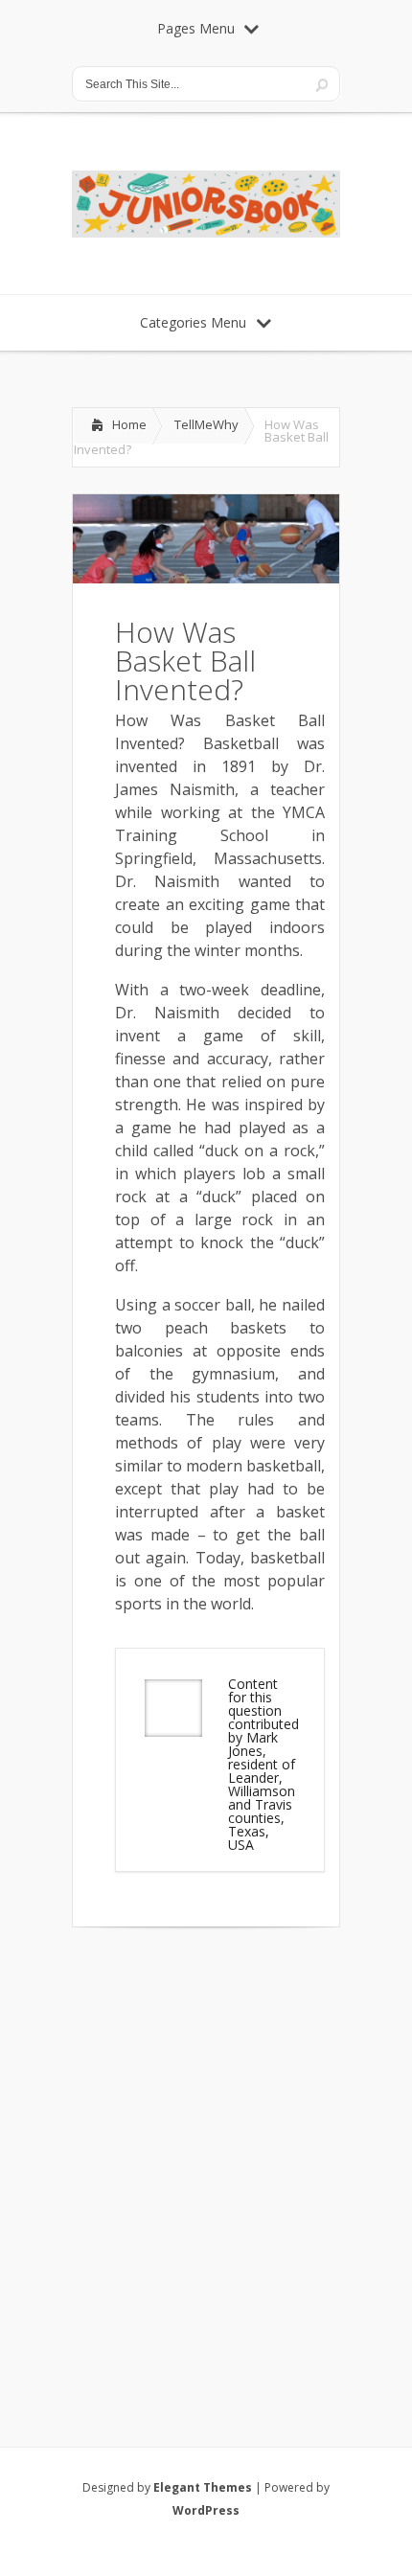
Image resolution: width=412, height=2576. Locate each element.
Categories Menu (193, 322)
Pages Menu (196, 28)
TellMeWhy (206, 424)
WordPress (206, 2510)
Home (129, 424)
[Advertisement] (206, 2162)
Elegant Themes (203, 2487)
